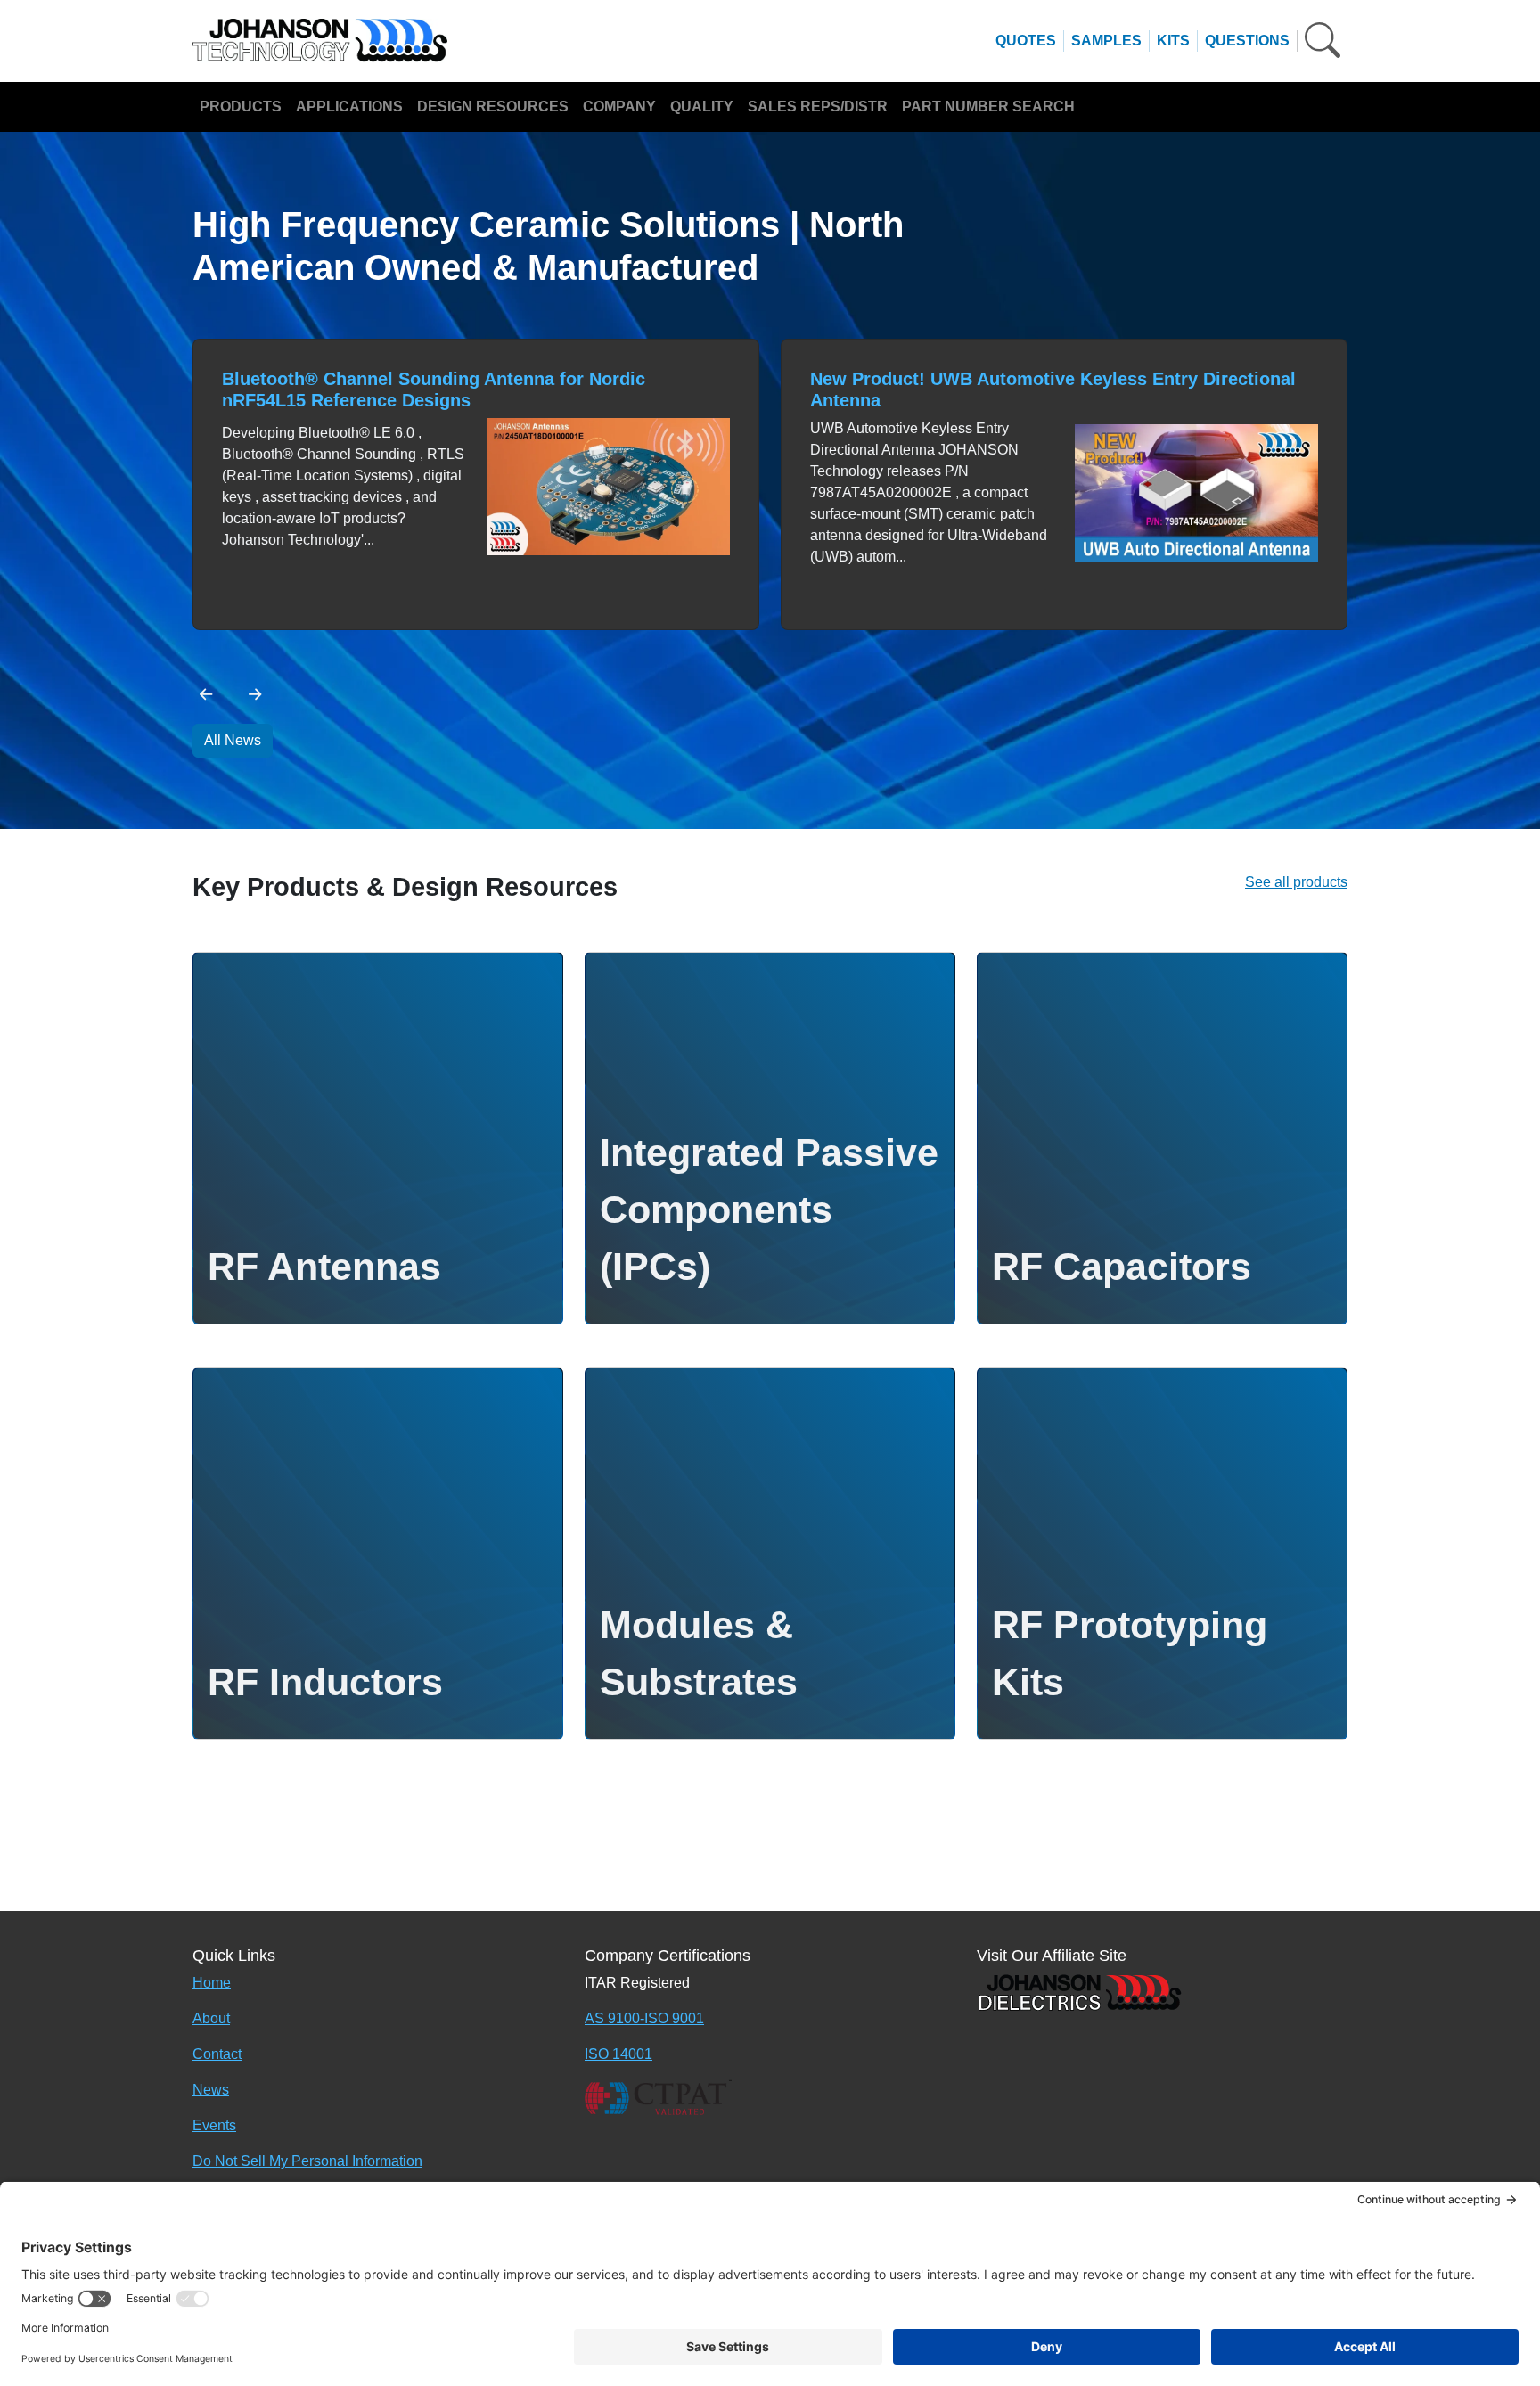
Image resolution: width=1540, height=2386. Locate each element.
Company (619, 107)
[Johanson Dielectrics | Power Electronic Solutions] (1079, 1992)
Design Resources (493, 107)
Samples (1106, 41)
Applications (349, 107)
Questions (1247, 41)
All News (233, 740)
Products (241, 107)
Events (214, 2125)
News (211, 2090)
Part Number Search (988, 107)
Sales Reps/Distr (818, 107)
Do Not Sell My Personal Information (307, 2161)
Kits (1173, 41)
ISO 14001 (618, 2054)
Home (212, 1983)
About (211, 2018)
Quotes (1026, 41)
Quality (702, 107)
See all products (1296, 882)
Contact (217, 2054)
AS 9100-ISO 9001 (644, 2018)
